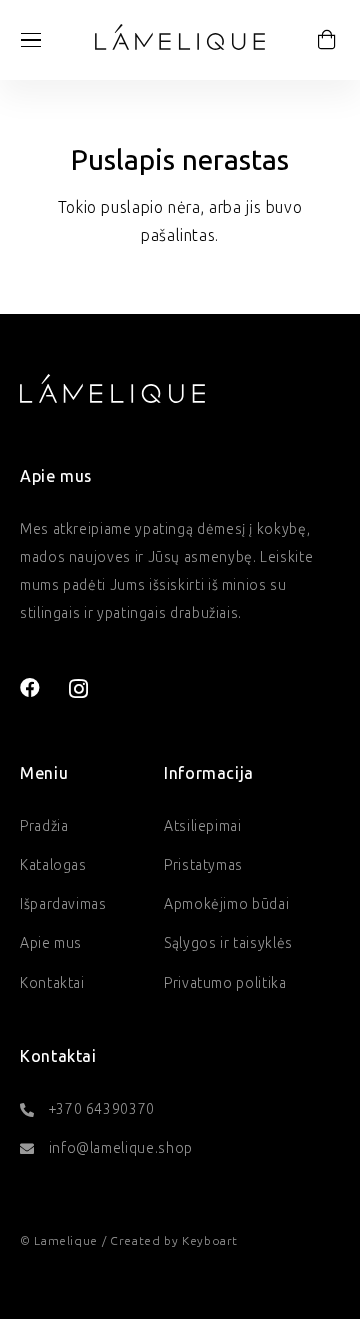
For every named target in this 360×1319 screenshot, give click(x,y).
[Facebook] (30, 688)
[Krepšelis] (327, 40)
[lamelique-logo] (179, 37)
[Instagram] (79, 689)
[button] (31, 40)
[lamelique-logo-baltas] (112, 388)
